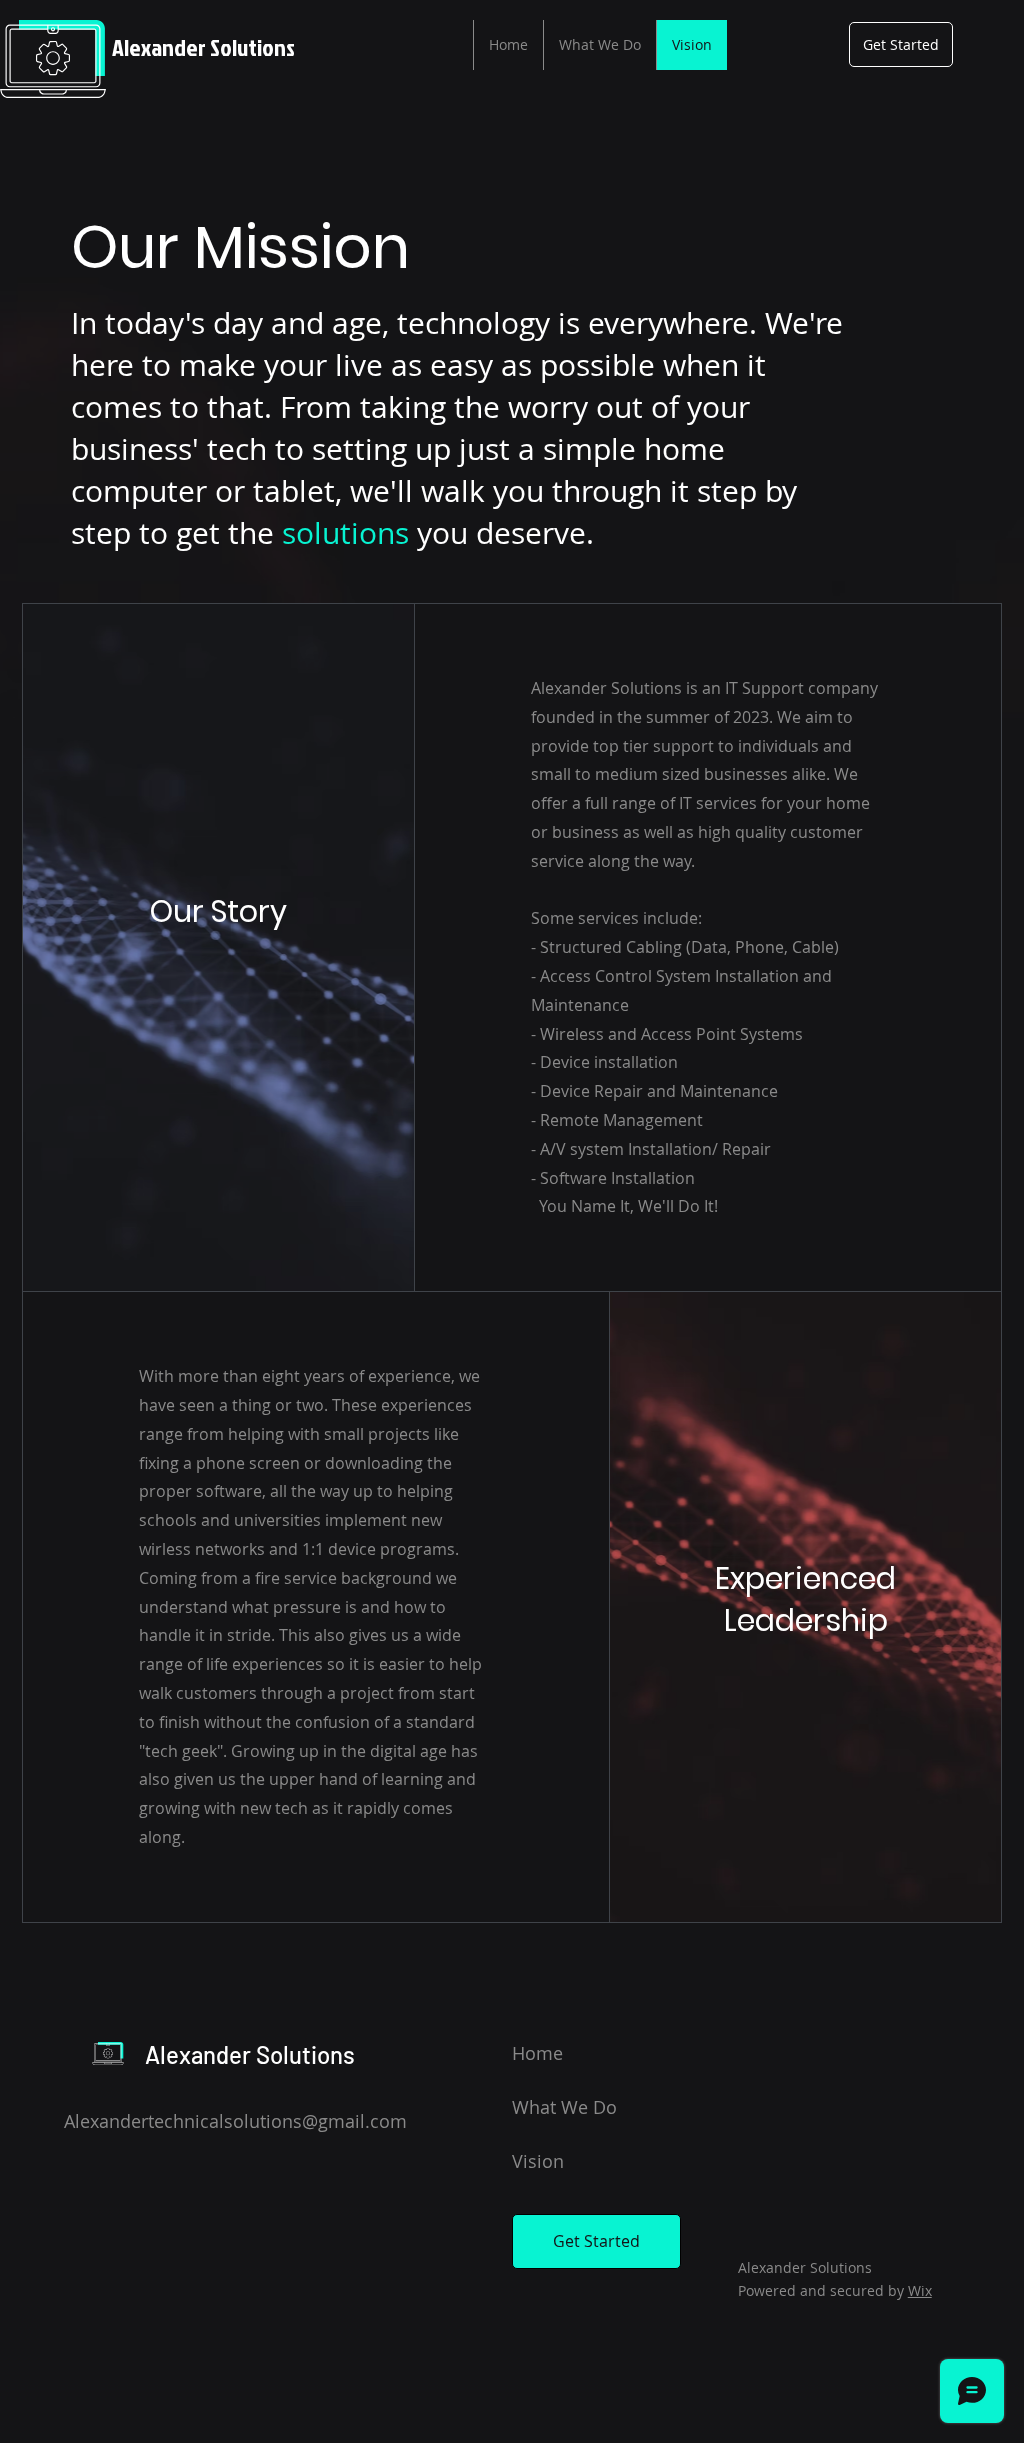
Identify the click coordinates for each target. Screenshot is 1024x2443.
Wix (920, 2290)
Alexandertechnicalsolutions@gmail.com (235, 2121)
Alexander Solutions (203, 47)
